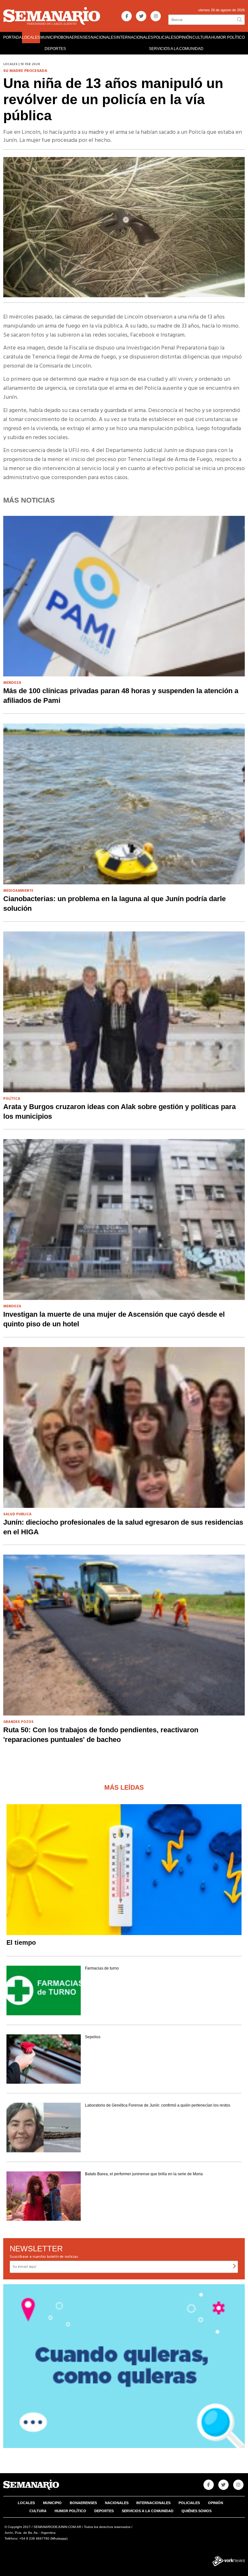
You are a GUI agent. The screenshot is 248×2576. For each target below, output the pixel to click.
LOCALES (31, 37)
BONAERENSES (76, 37)
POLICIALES (165, 37)
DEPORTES (55, 49)
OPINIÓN (184, 37)
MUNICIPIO (51, 37)
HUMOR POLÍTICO (228, 37)
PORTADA (12, 37)
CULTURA (202, 37)
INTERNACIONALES (135, 37)
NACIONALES (103, 37)
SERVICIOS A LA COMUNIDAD (176, 49)
